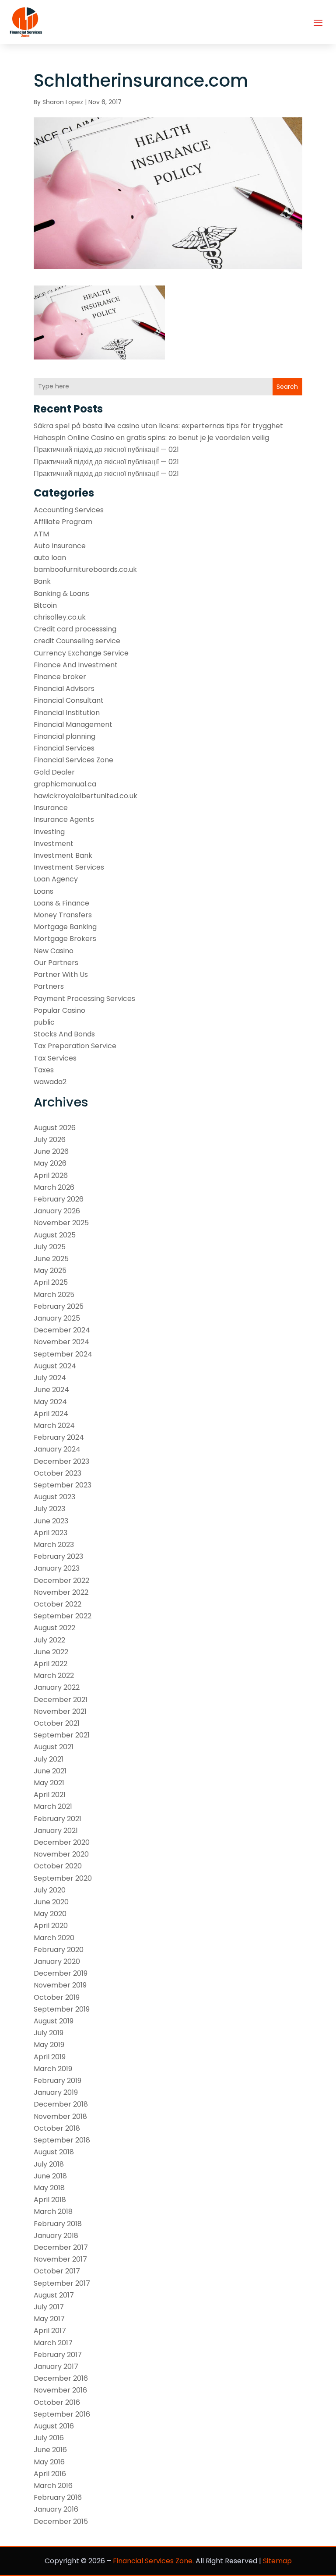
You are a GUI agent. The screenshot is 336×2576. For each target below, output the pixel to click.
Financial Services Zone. (153, 2561)
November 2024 (61, 1342)
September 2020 (63, 1878)
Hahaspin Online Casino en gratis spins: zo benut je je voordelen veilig (151, 438)
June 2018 (50, 2176)
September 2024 (63, 1354)
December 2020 (62, 1842)
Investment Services (69, 867)
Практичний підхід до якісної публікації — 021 (106, 449)
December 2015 (61, 2521)
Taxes (44, 1070)
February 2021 (58, 1819)
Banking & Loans (61, 594)
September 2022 (63, 1616)
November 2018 (60, 2116)
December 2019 (61, 1973)
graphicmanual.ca (65, 784)
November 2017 (60, 2259)
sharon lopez (63, 102)
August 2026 (55, 1128)
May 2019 (49, 2045)
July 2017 (49, 2307)
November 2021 (60, 1711)
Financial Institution (67, 713)
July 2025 (50, 1247)
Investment (54, 844)
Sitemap (277, 2561)
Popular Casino (59, 1010)
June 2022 (51, 1652)
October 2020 (58, 1866)
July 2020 (50, 1890)
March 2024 (54, 1425)
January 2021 (56, 1831)
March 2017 (53, 2343)
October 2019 (57, 1997)
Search (287, 387)
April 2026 (51, 1175)
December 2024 (62, 1330)
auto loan (50, 558)
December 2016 (61, 2378)
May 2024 (50, 1402)
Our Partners (56, 963)
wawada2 (50, 1082)
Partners (49, 986)
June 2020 (51, 1902)
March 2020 (54, 1938)
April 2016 (50, 2474)
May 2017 (49, 2319)
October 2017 (57, 2271)
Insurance (51, 808)
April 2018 (50, 2200)
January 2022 (57, 1687)
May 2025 (50, 1270)
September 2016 (62, 2414)
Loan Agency (56, 879)
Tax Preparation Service (75, 1046)
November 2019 (60, 1985)
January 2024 (57, 1449)
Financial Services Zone (73, 760)
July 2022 (49, 1640)
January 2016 (56, 2509)
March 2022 (54, 1676)
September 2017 (62, 2283)
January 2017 (56, 2366)
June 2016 (50, 2450)
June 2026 (51, 1151)
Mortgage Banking (65, 927)
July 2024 (50, 1378)
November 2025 (61, 1223)
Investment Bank (63, 855)
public (44, 1022)
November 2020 (61, 1854)
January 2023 (57, 1568)
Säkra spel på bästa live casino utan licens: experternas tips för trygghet (158, 426)
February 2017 (58, 2355)
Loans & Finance (61, 903)
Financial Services (64, 748)
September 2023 (63, 1485)
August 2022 (54, 1628)
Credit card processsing (75, 629)
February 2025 (59, 1306)
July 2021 (49, 1759)
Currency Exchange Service (81, 653)
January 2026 (57, 1211)
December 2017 (61, 2247)
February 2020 (59, 1950)
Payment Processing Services (84, 999)
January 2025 (57, 1318)
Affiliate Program (63, 522)
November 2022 (61, 1592)
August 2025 (55, 1235)
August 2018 (54, 2152)
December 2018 (61, 2104)
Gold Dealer (54, 772)
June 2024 (51, 1390)
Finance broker (60, 677)
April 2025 (51, 1282)
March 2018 (53, 2211)
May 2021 (49, 1783)
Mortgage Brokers (65, 939)
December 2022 (61, 1580)
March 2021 (53, 1806)
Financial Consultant (69, 700)
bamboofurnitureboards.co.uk (85, 569)
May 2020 (50, 1914)
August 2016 (54, 2426)
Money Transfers (63, 915)
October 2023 (58, 1473)
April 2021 (50, 1795)
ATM (41, 534)
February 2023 (58, 1556)
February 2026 (59, 1199)
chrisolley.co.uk (60, 617)
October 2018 (57, 2128)
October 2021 (57, 1723)
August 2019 (54, 2021)
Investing (49, 832)
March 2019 (53, 2069)
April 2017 (50, 2331)
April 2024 (51, 1414)
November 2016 (60, 2390)
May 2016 (49, 2462)
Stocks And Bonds (64, 1034)
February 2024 (59, 1437)
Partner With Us (61, 974)
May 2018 (49, 2188)
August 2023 (54, 1497)
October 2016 (57, 2402)
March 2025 (54, 1295)
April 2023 (51, 1533)
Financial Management (73, 724)
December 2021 (61, 1700)
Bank (42, 581)
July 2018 (49, 2164)
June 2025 (51, 1259)
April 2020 (51, 1926)
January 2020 (57, 1961)
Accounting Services (69, 510)
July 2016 (49, 2438)
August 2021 (54, 1747)
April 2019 (50, 2057)
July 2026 (50, 1140)
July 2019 (49, 2033)
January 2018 (56, 2236)
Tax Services (55, 1058)
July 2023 (49, 1509)
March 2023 (54, 1545)
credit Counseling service (77, 641)
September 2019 (62, 2009)
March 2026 (54, 1187)
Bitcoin (45, 605)
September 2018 (62, 2140)
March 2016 (53, 2486)
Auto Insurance (60, 546)
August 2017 (54, 2295)
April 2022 (51, 1664)
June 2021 (50, 1771)
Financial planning (65, 736)
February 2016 (58, 2497)
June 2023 (51, 1521)
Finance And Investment (76, 665)
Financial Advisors (64, 689)
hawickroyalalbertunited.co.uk (86, 796)
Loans (44, 891)
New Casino (54, 951)
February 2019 (58, 2081)
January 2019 (56, 2092)
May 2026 (50, 1163)
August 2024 (55, 1366)
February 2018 (58, 2224)
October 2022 (58, 1604)
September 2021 (62, 1735)
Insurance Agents (64, 819)
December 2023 (61, 1461)
